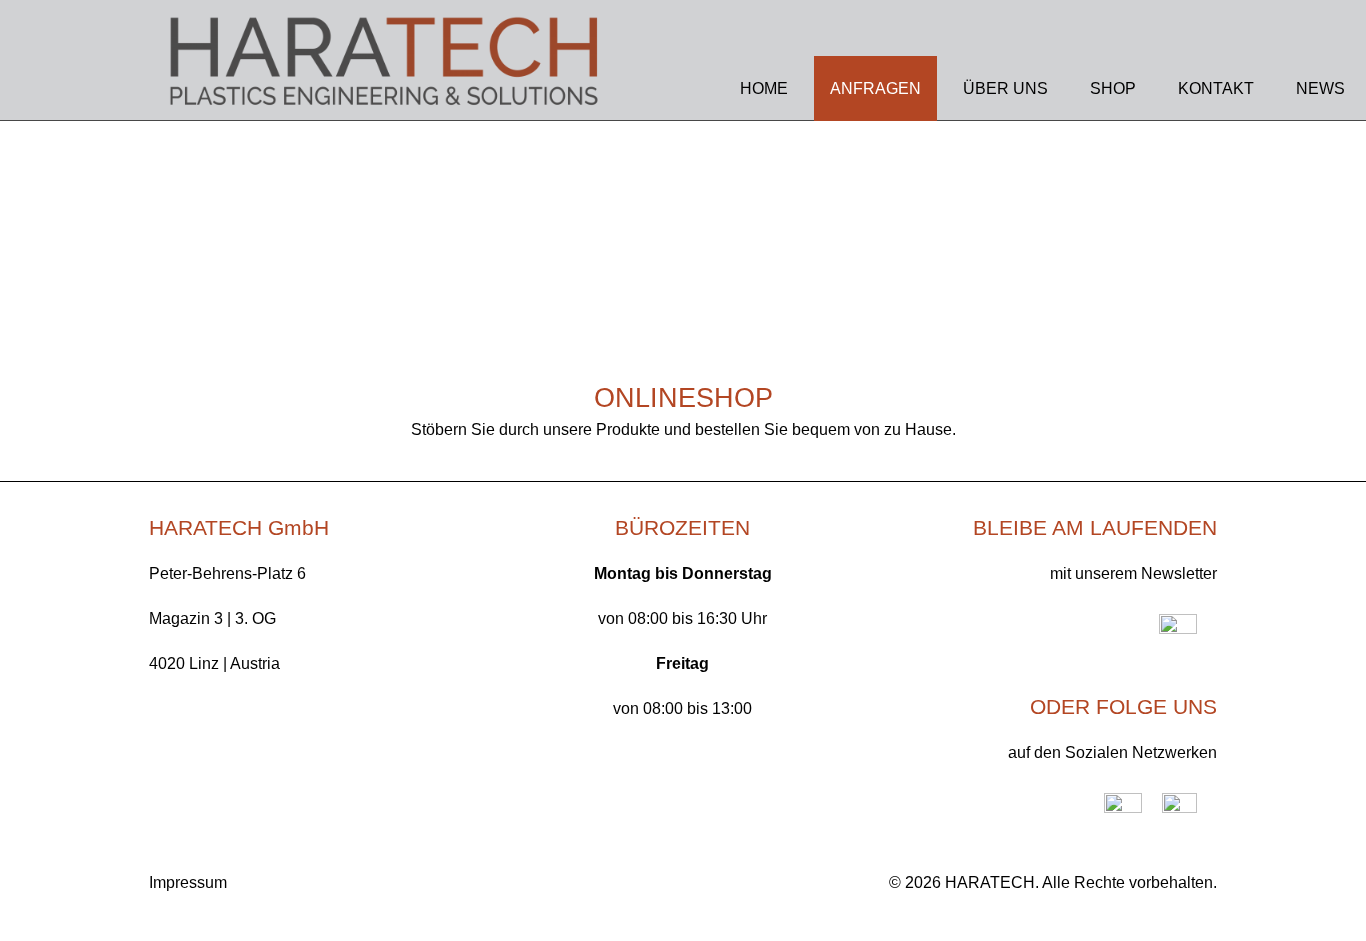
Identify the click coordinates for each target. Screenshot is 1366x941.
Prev (40, 280)
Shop (1113, 88)
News (1320, 88)
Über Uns (1005, 88)
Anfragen (875, 88)
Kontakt (1216, 88)
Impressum (188, 882)
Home (764, 88)
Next (1326, 280)
